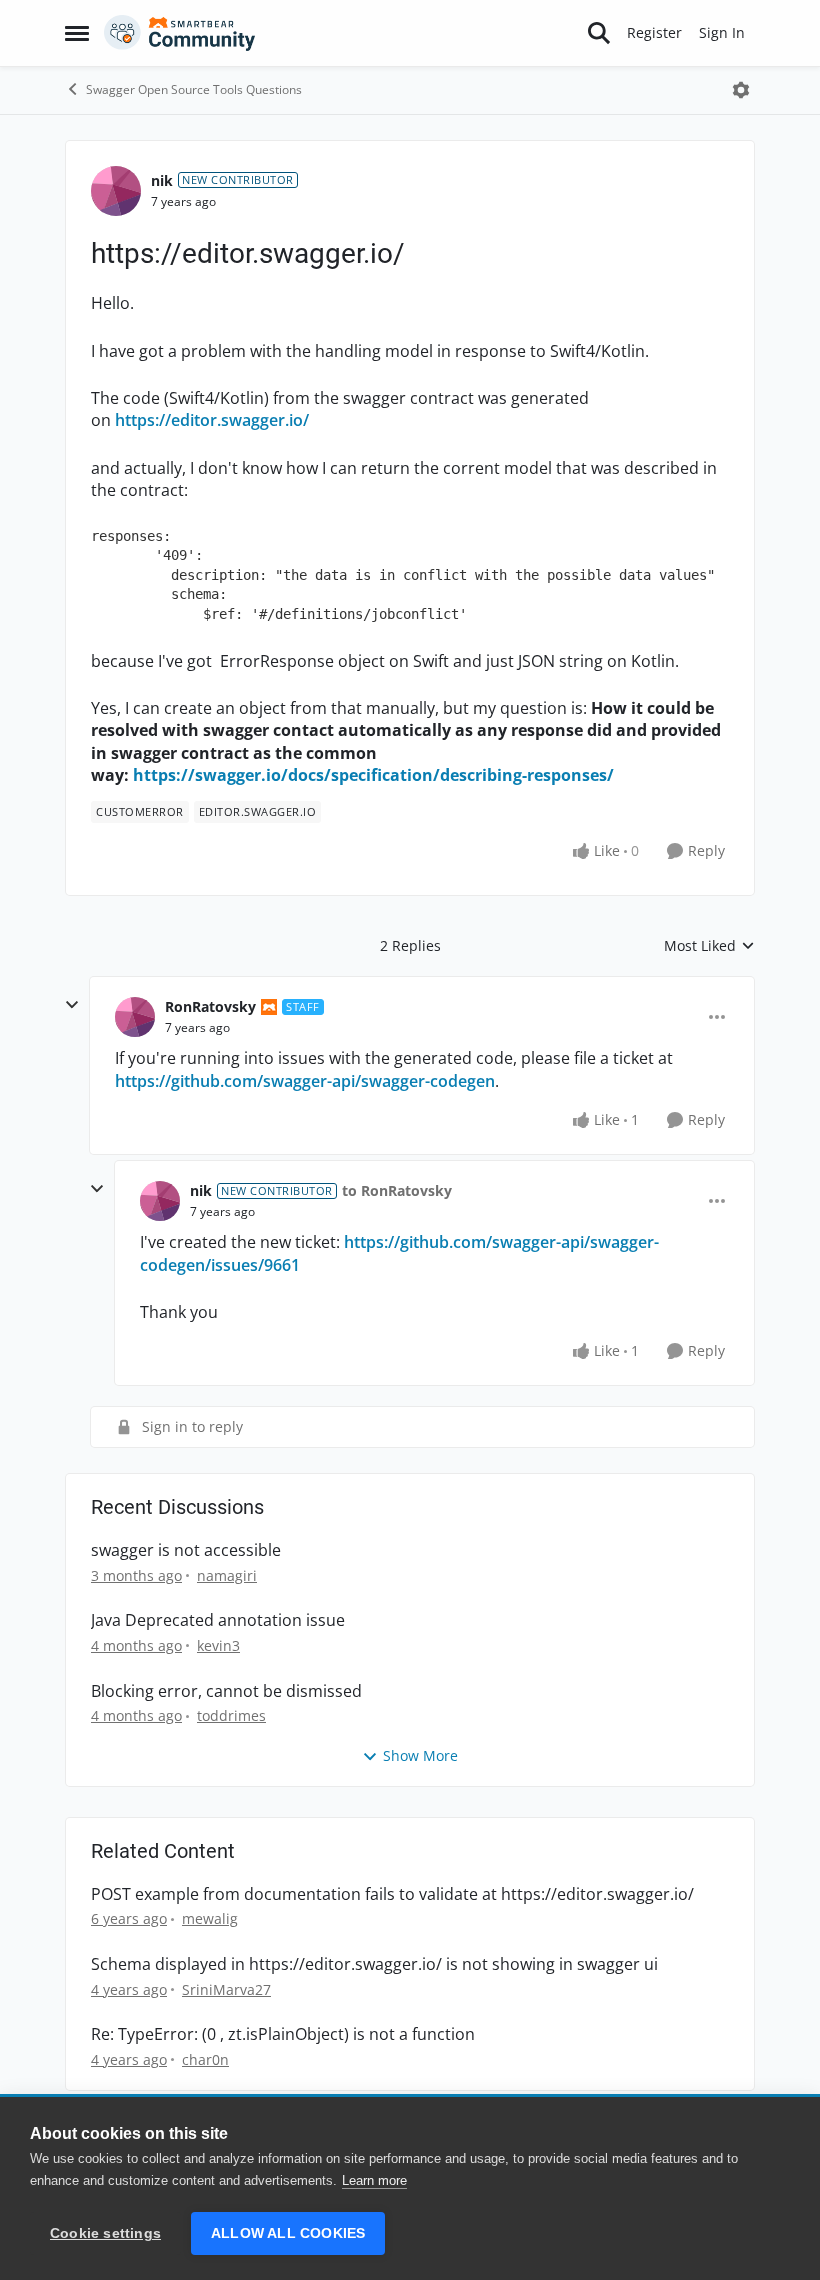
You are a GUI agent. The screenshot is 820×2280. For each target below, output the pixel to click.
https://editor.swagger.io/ (212, 420)
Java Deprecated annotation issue (218, 1620)
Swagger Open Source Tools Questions (194, 89)
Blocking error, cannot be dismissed (226, 1691)
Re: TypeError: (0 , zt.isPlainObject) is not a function (283, 2034)
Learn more (374, 2180)
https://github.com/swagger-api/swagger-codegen (305, 1081)
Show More (420, 1755)
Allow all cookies (288, 2233)
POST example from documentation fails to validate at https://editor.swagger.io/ (392, 1894)
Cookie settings (105, 2233)
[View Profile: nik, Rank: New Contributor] (116, 191)
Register (654, 32)
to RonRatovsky (397, 1190)
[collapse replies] (72, 1005)
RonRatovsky (210, 1006)
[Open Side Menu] (77, 33)
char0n (205, 2059)
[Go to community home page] (180, 33)
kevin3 (218, 1645)
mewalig (210, 1918)
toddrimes (231, 1715)
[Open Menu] (741, 90)
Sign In (722, 32)
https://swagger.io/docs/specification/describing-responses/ (373, 775)
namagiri (227, 1575)
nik (162, 180)
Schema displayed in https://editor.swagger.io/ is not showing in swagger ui (374, 1964)
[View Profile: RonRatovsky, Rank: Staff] (135, 1017)
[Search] (599, 33)
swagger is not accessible (186, 1550)
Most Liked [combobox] (709, 946)
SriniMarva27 (226, 1989)
